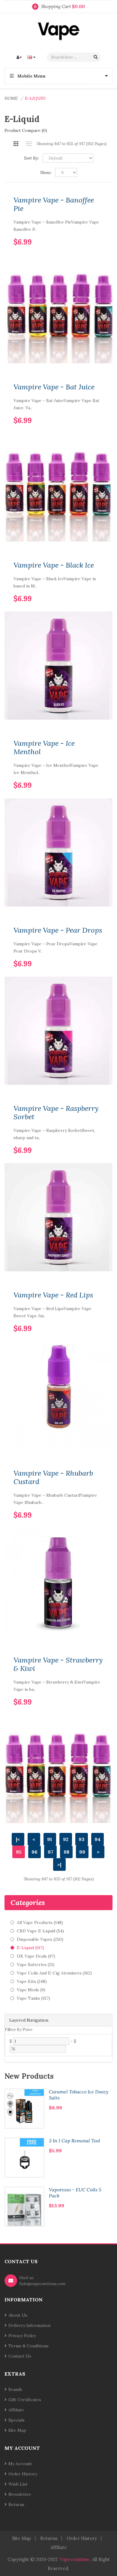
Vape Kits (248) (32, 1981)
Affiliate (16, 2410)
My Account (20, 2464)
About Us (18, 2315)
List (29, 144)
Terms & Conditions (28, 2346)
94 (97, 1839)
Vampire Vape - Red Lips (53, 1295)
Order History (23, 2474)
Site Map (17, 2430)
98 (66, 1852)
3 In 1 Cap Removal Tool (75, 2141)
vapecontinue (75, 2559)
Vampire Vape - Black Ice (54, 565)
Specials (16, 2420)
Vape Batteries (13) (36, 1965)
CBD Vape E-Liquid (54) (40, 1931)
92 (66, 1839)
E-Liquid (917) (30, 1948)
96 (34, 1852)
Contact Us (20, 2356)
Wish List (18, 2484)
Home (11, 98)
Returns (16, 2504)
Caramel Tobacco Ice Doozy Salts (79, 2095)
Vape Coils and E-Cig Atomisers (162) (54, 1973)
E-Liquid (35, 98)
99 (82, 1852)
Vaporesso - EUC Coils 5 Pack (75, 2193)
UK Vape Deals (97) (36, 1956)
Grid (16, 144)
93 (82, 1839)
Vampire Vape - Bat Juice (54, 387)
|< (18, 1839)
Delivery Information (29, 2325)
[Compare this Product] (99, 233)
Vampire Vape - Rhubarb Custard (53, 1477)
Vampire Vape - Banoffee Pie (54, 204)
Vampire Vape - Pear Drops (58, 930)
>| (59, 1864)
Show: (46, 172)
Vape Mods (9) (31, 1990)
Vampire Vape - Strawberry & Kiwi (58, 1664)
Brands (15, 2389)
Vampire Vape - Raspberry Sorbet (56, 1113)
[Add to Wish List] (89, 233)
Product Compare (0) (26, 130)
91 (50, 1839)
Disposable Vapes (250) (40, 1939)
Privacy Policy (22, 2336)
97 (51, 1852)
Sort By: (31, 158)
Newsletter (20, 2494)
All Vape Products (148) (40, 1922)
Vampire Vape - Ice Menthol (44, 748)
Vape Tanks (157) (33, 1998)
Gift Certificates (25, 2400)
